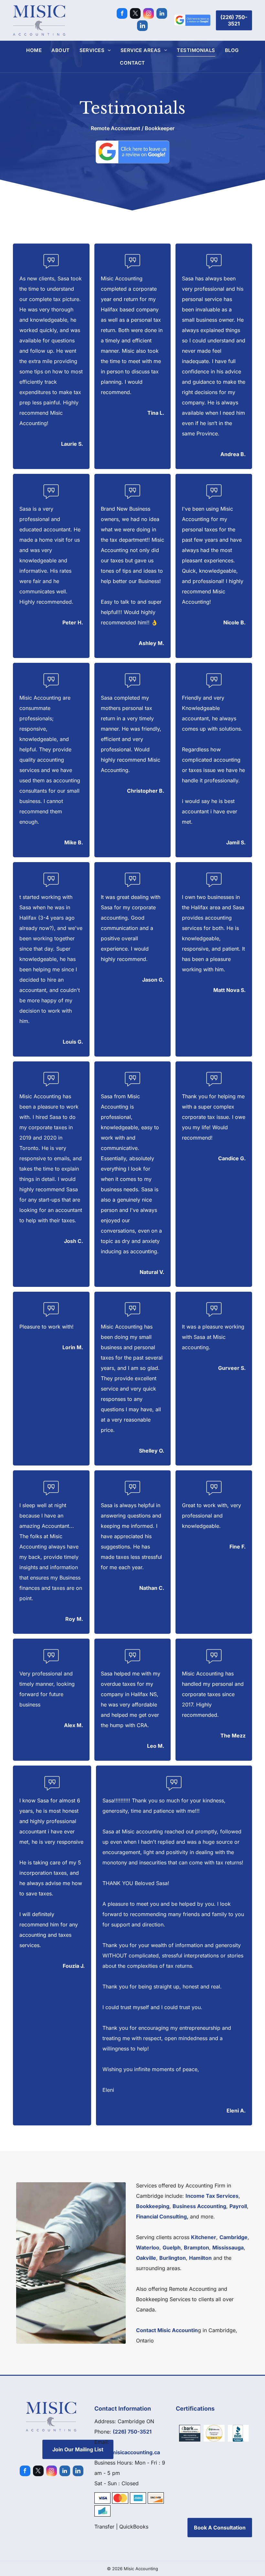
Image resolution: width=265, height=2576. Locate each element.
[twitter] (135, 14)
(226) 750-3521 (132, 2432)
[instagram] (148, 14)
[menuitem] (34, 50)
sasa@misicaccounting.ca (127, 2452)
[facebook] (122, 14)
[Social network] (142, 26)
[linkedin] (162, 14)
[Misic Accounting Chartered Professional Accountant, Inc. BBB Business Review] (238, 2433)
